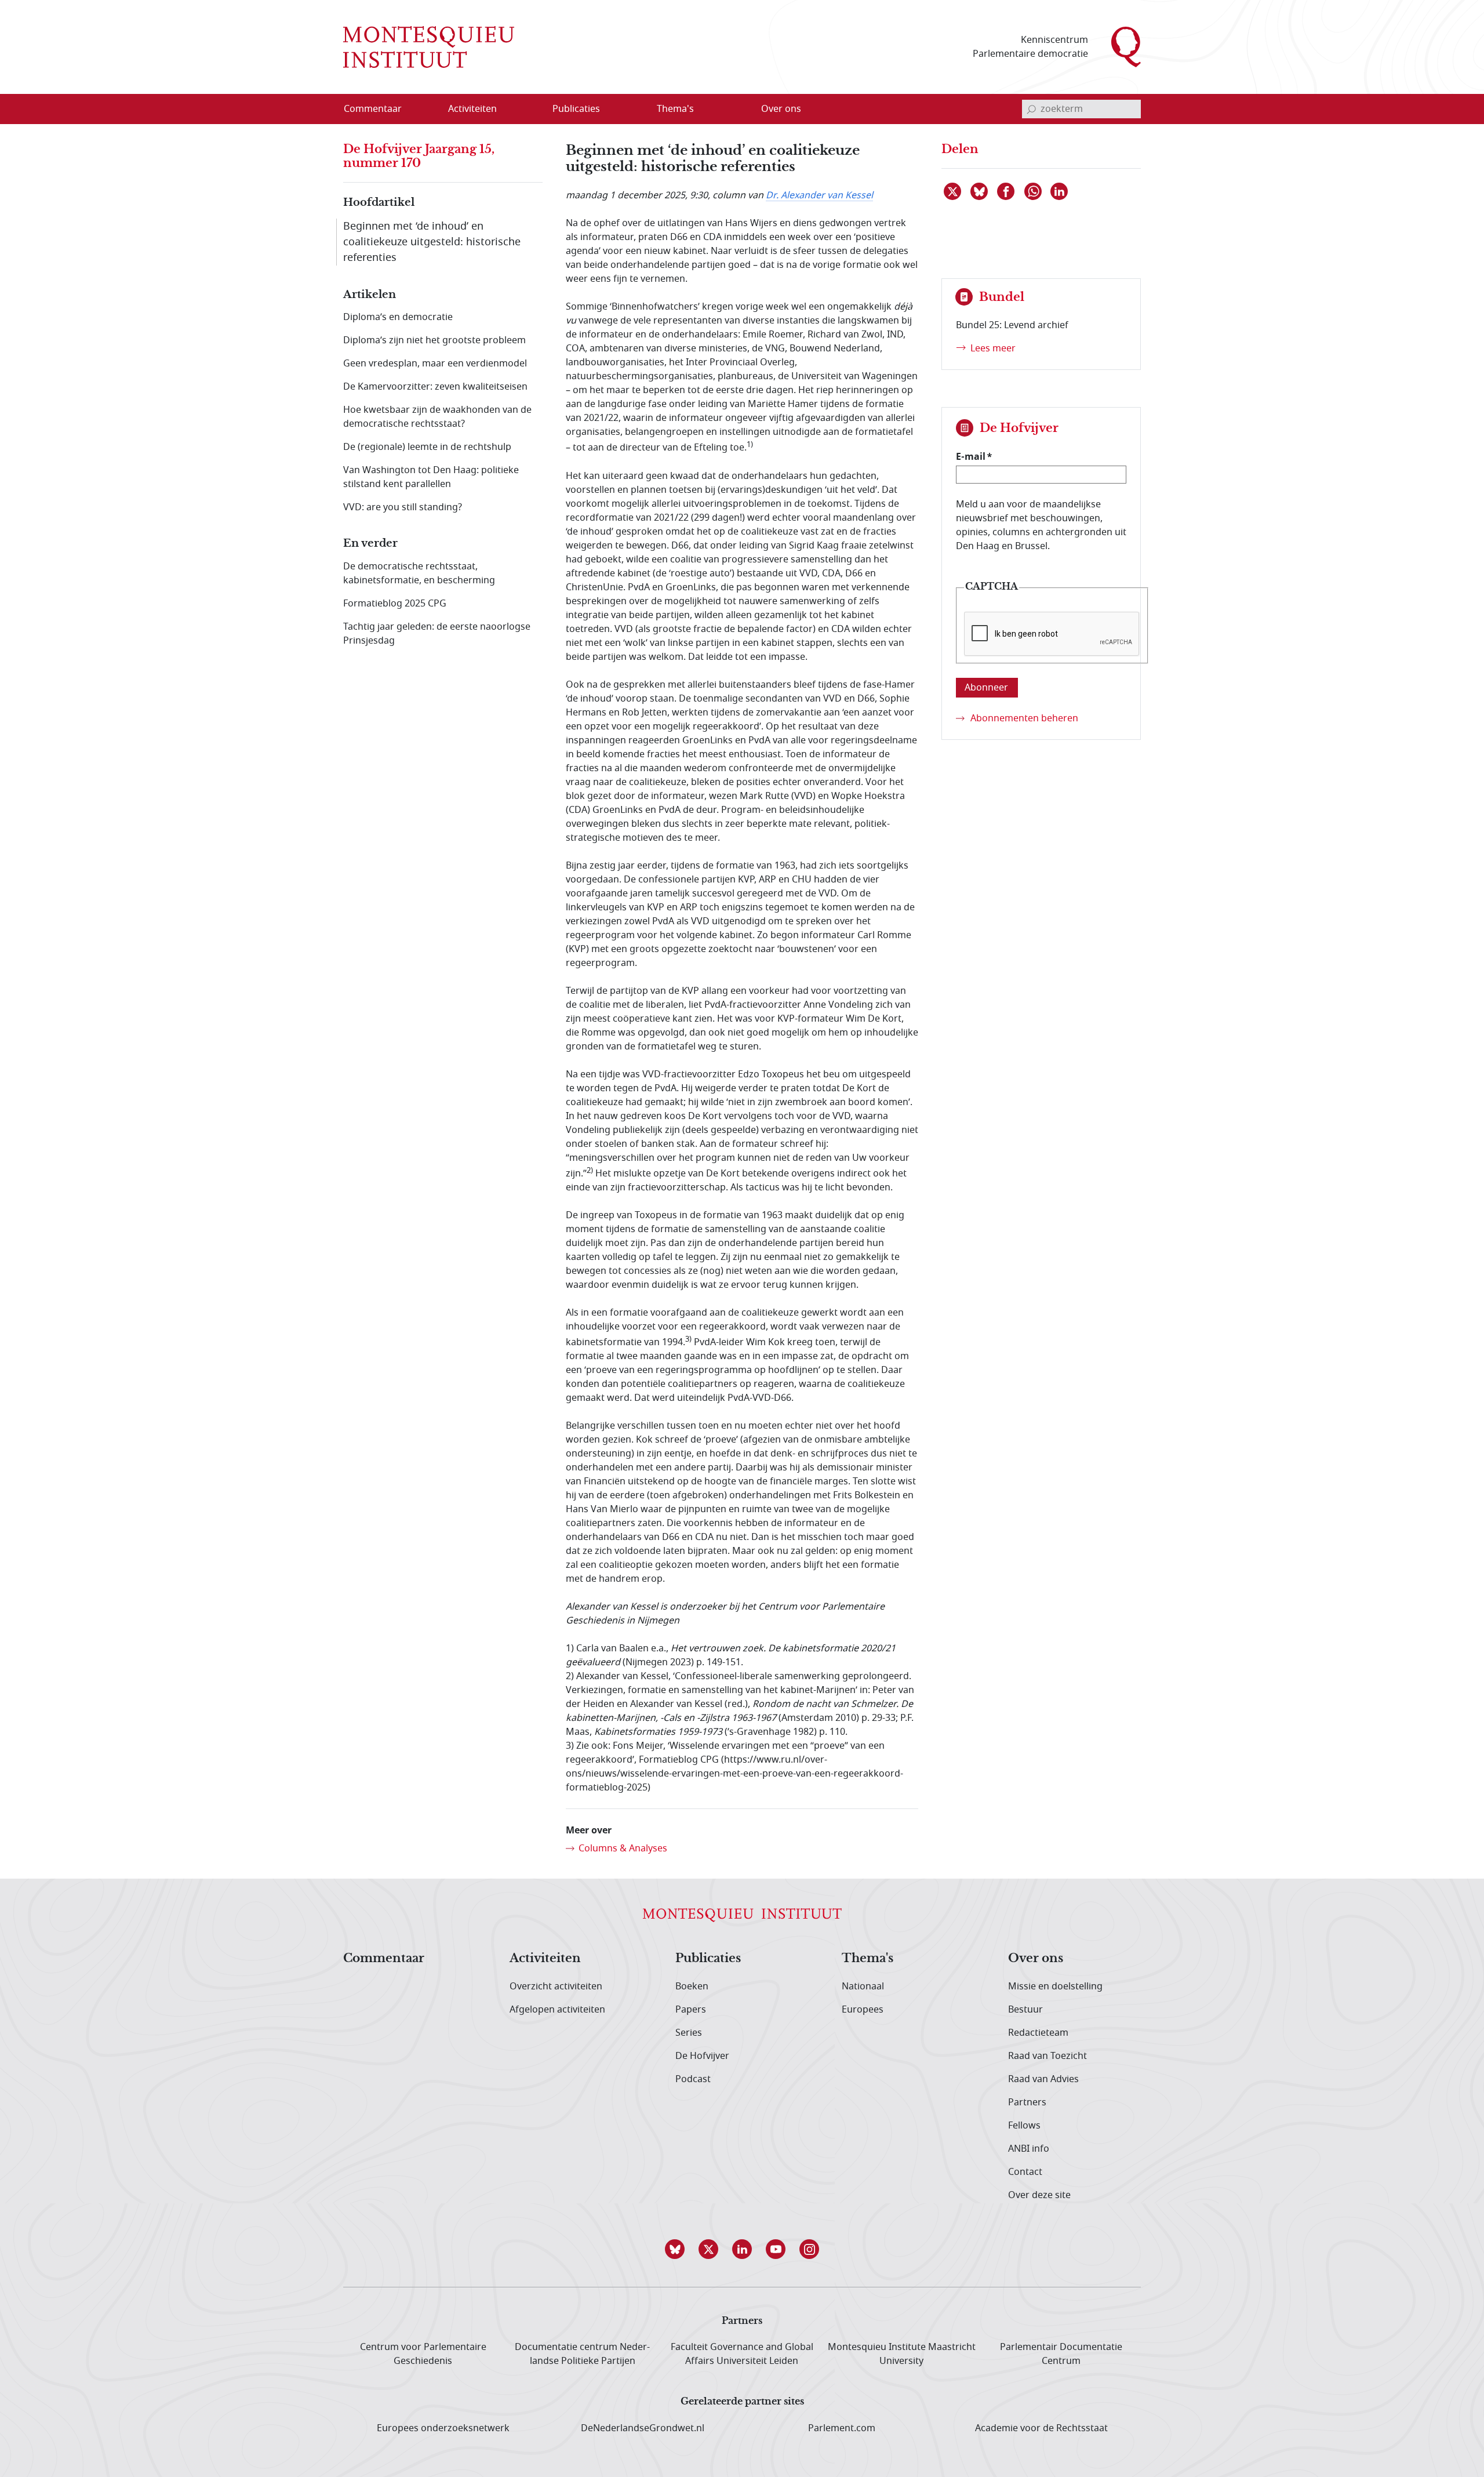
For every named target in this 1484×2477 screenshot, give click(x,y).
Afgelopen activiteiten (557, 2010)
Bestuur (1025, 2010)
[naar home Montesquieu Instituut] (429, 47)
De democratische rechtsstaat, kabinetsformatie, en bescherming (419, 573)
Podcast (693, 2079)
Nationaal (863, 1986)
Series (689, 2033)
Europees (863, 2010)
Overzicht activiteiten (556, 1986)
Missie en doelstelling (1055, 1986)
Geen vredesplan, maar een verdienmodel (435, 364)
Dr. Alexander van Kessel (819, 195)
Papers (691, 2010)
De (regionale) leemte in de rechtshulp (427, 447)
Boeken (692, 1986)
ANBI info (1029, 2149)
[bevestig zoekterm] (1031, 109)
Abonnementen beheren (1024, 718)
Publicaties (708, 1959)
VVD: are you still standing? (403, 507)
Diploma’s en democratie (398, 317)
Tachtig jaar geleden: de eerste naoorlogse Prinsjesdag (437, 634)
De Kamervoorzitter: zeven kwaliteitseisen (435, 387)
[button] (675, 2249)
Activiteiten (545, 1959)
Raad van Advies (1043, 2079)
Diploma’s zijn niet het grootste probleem (434, 340)
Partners (1027, 2102)
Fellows (1024, 2126)
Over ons (1036, 1959)
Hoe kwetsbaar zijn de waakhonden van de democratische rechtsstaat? (437, 417)
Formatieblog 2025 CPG (395, 604)
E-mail (971, 456)
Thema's (868, 1959)
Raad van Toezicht (1047, 2056)
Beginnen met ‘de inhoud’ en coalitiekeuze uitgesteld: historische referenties (432, 242)
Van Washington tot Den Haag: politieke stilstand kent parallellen (431, 477)
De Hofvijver (702, 2056)
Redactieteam (1038, 2033)
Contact (1025, 2172)
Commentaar (384, 1959)
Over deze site (1039, 2195)
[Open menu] (528, 110)
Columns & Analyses (623, 1848)
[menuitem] (380, 109)
